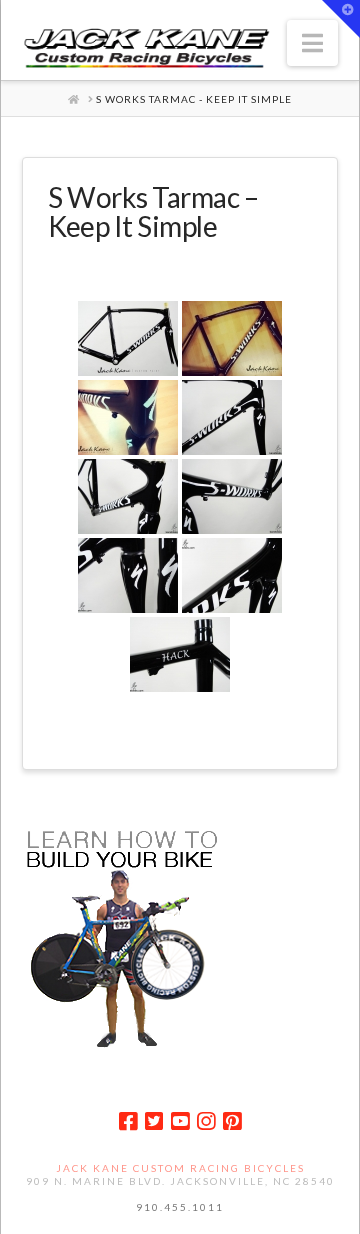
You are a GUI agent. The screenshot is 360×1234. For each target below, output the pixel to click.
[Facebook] (128, 1121)
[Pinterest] (232, 1121)
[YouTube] (180, 1121)
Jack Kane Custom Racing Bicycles (180, 1168)
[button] (312, 43)
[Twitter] (154, 1121)
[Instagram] (206, 1121)
